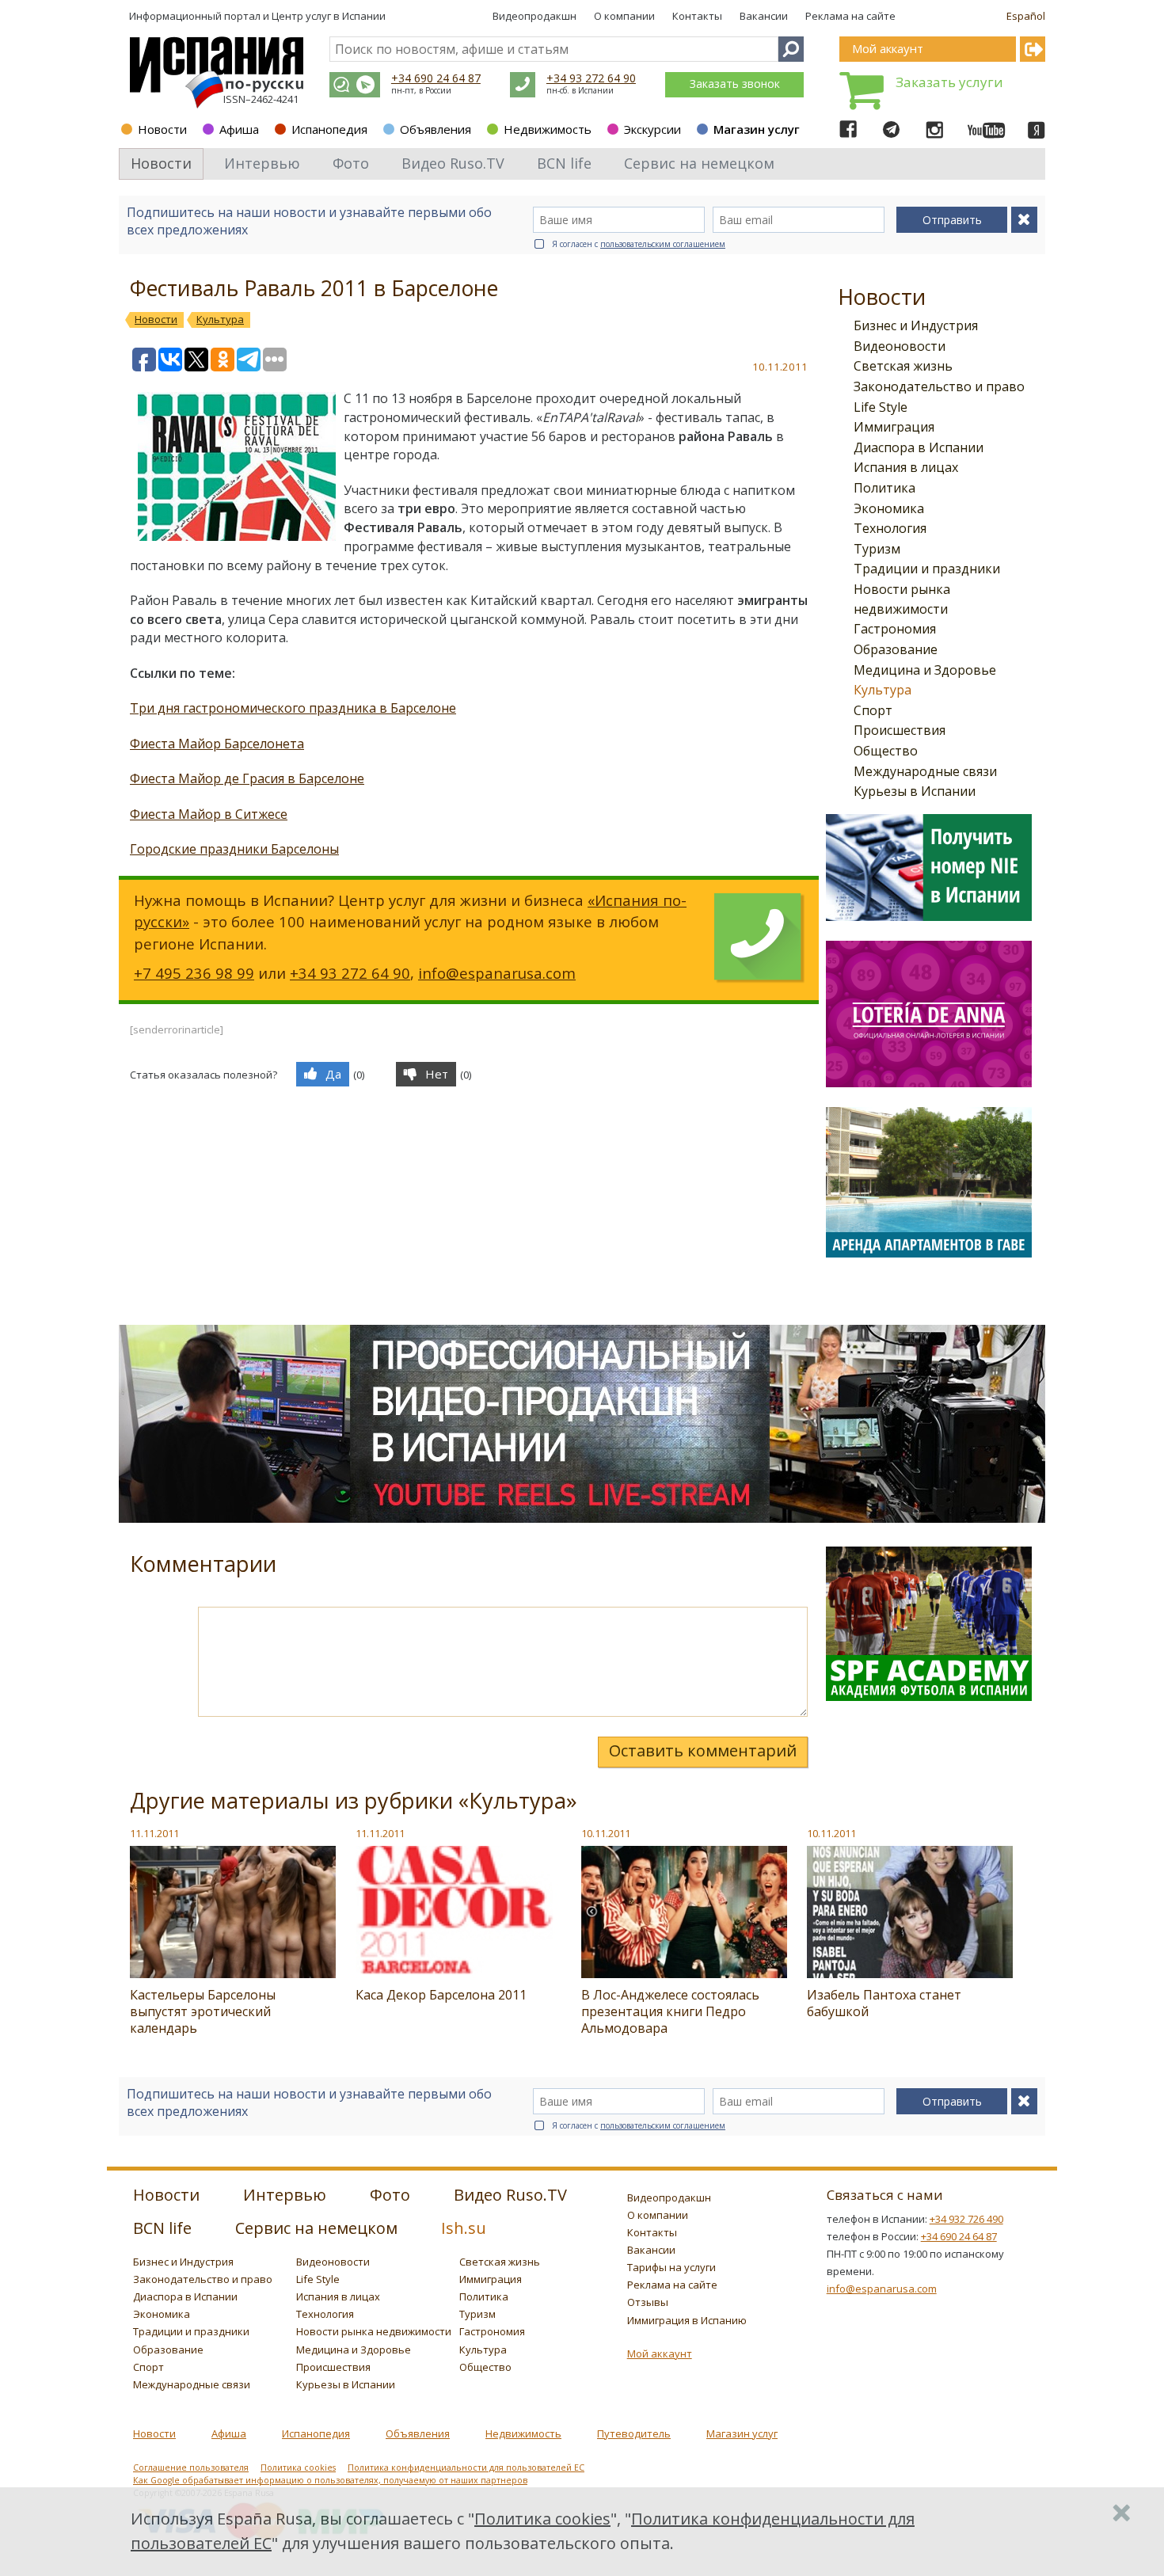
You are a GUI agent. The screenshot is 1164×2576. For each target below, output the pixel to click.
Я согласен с (639, 244)
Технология (890, 528)
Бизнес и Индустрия (916, 325)
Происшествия (900, 730)
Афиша (239, 129)
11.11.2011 (154, 1833)
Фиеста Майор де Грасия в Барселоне (247, 778)
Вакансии (764, 16)
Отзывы (648, 2302)
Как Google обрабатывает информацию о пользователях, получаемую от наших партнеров (330, 2480)
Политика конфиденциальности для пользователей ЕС (466, 2468)
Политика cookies (298, 2468)
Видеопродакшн (534, 16)
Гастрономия (895, 629)
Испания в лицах (906, 467)
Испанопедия (329, 129)
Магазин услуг (757, 129)
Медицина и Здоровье (925, 670)
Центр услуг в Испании (329, 16)
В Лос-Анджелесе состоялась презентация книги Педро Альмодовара (670, 2011)
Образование (896, 649)
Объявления (436, 129)
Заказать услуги (949, 82)
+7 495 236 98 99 (194, 973)
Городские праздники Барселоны (234, 849)
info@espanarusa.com (497, 973)
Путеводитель (634, 2433)
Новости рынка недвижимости (374, 2331)
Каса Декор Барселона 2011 (441, 1995)
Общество (886, 751)
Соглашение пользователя (191, 2468)
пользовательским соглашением (663, 244)
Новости (162, 129)
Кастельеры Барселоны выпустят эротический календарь (203, 2011)
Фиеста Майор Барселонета (217, 744)
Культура (883, 690)
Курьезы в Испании (915, 791)
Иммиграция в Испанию (687, 2320)
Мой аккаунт (660, 2353)
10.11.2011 (606, 1833)
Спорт (873, 710)
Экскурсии (652, 129)
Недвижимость (548, 129)
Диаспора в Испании (919, 447)
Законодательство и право (939, 386)
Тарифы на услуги (671, 2267)
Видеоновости (900, 346)
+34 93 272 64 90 (591, 78)
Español (1026, 16)
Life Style (881, 407)
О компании (624, 16)
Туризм (877, 549)
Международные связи (925, 771)
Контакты (697, 16)
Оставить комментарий (703, 1750)
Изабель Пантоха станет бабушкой (884, 2003)
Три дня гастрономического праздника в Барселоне (293, 708)
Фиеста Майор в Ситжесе (209, 814)
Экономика (889, 508)
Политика (884, 488)
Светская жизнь (903, 366)
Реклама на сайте (850, 16)
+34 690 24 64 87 (436, 78)
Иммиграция (894, 427)
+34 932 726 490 (966, 2219)
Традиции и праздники (927, 569)
